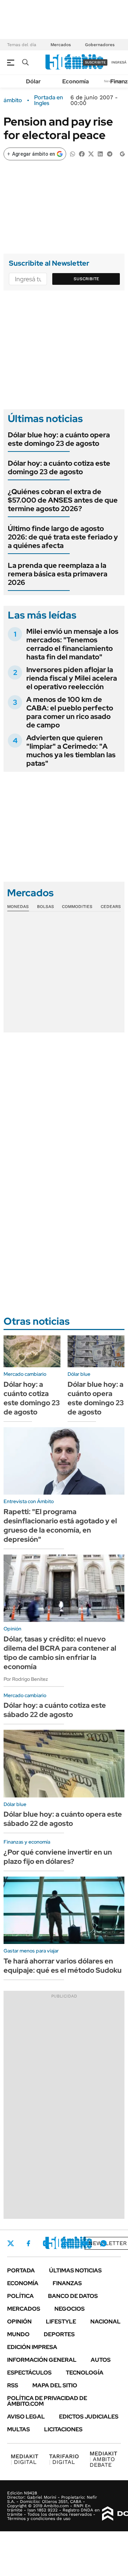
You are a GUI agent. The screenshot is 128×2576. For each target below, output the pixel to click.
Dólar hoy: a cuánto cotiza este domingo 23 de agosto (59, 467)
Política (20, 2296)
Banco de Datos (73, 2296)
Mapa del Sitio (55, 2385)
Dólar (33, 81)
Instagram (46, 2243)
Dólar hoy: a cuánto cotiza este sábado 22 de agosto (55, 1710)
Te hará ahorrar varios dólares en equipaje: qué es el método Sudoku (63, 1966)
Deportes (59, 2334)
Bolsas (46, 907)
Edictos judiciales (89, 2417)
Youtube (84, 2243)
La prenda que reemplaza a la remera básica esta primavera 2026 (58, 574)
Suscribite (86, 279)
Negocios (70, 2309)
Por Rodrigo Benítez (26, 1679)
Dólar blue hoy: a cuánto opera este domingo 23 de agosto (59, 439)
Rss (13, 2385)
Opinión (19, 2322)
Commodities (77, 907)
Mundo (18, 2334)
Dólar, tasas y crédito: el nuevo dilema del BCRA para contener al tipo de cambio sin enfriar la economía (60, 1653)
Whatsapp (103, 2243)
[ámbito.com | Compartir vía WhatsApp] (73, 153)
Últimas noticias (75, 2270)
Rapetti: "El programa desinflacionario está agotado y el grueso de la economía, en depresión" (60, 1525)
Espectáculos (29, 2373)
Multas (18, 2429)
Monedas (18, 907)
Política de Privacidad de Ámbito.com (47, 2401)
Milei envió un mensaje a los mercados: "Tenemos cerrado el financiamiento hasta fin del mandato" (72, 644)
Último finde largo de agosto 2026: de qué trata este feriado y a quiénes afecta (63, 537)
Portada (21, 2270)
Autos (101, 2360)
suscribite (95, 62)
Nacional (105, 2322)
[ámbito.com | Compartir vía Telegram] (110, 153)
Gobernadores (100, 45)
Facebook (28, 2243)
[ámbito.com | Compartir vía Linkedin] (100, 153)
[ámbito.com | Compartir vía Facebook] (82, 153)
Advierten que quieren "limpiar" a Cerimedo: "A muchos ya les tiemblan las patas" (71, 750)
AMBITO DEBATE (103, 2459)
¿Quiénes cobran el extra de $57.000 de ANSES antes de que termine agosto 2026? (63, 500)
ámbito (13, 100)
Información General (42, 2360)
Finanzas (67, 2283)
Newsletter (108, 2243)
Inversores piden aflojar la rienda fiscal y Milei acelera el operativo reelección (72, 678)
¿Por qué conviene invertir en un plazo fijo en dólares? (58, 1857)
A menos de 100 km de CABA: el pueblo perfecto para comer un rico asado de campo (70, 712)
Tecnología (85, 2373)
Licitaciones (63, 2429)
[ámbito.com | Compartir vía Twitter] (91, 153)
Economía (76, 81)
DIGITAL (25, 2459)
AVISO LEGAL (26, 2417)
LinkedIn (65, 2243)
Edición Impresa (32, 2347)
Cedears (111, 907)
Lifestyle (61, 2322)
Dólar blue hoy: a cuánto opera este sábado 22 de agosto (63, 1819)
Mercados (61, 45)
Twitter (11, 2243)
